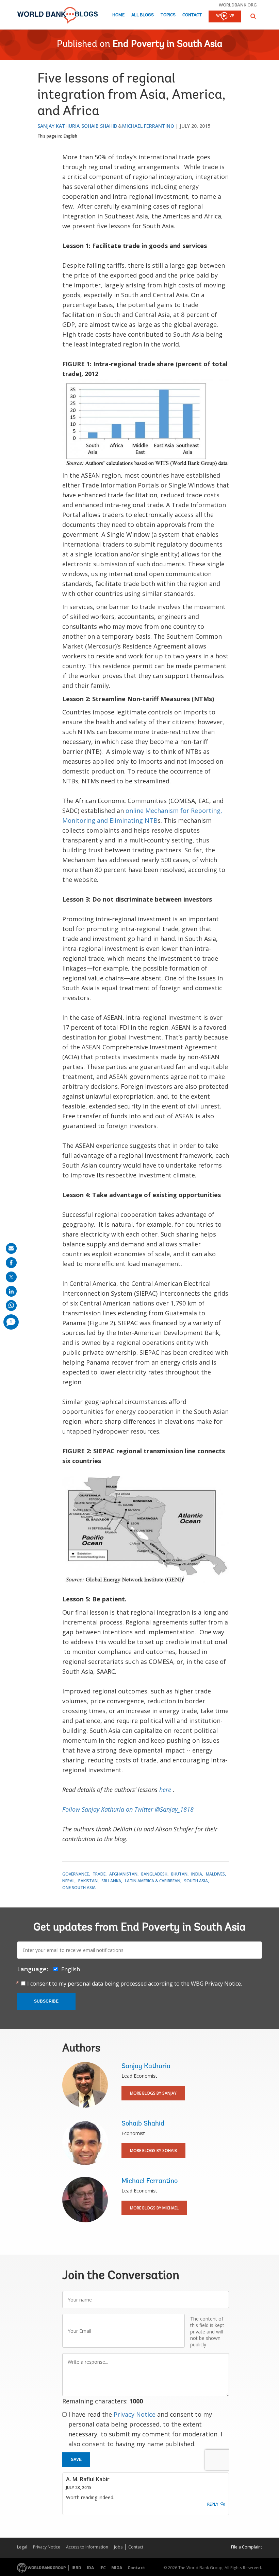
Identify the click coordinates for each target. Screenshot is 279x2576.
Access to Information (87, 2547)
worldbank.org (238, 5)
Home (118, 15)
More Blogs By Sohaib (153, 2151)
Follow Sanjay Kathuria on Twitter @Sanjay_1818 (128, 1809)
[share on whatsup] (11, 1305)
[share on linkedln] (11, 1291)
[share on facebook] (11, 1263)
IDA (90, 2568)
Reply (213, 2504)
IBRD (76, 2568)
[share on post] (11, 1277)
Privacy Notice (135, 2414)
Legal (22, 2547)
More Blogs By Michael (154, 2208)
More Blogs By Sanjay (153, 2093)
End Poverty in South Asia (168, 45)
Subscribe (46, 2001)
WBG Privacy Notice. (216, 1984)
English (70, 136)
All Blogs (143, 15)
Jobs (118, 2547)
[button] (253, 16)
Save (76, 2459)
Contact (192, 15)
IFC (103, 2568)
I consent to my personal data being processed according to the (135, 1984)
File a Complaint (247, 2547)
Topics (168, 15)
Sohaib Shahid (99, 126)
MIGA (117, 2568)
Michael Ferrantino (148, 126)
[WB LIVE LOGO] (225, 17)
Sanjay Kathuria (59, 126)
